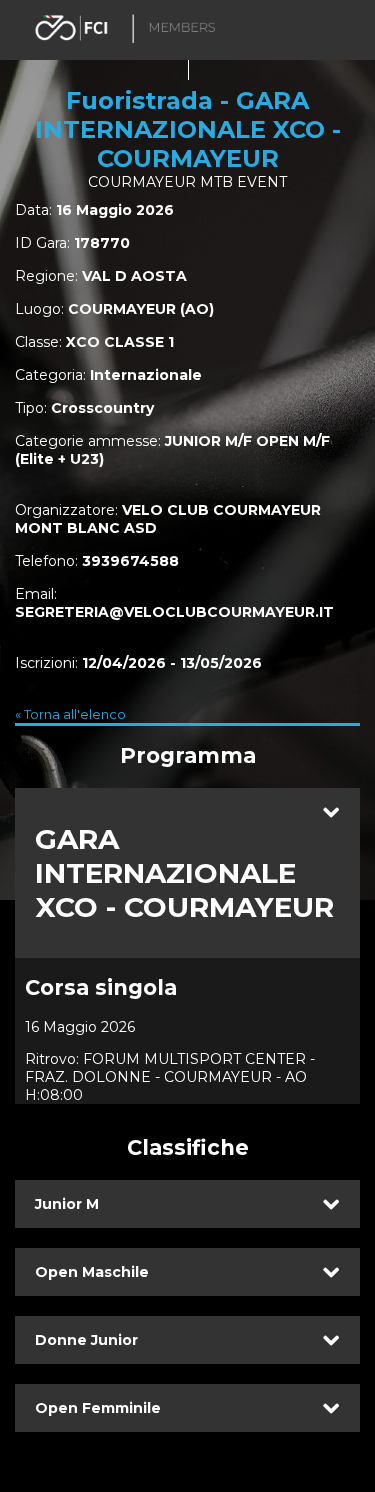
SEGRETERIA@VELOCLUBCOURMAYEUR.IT (174, 612)
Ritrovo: (52, 1059)
